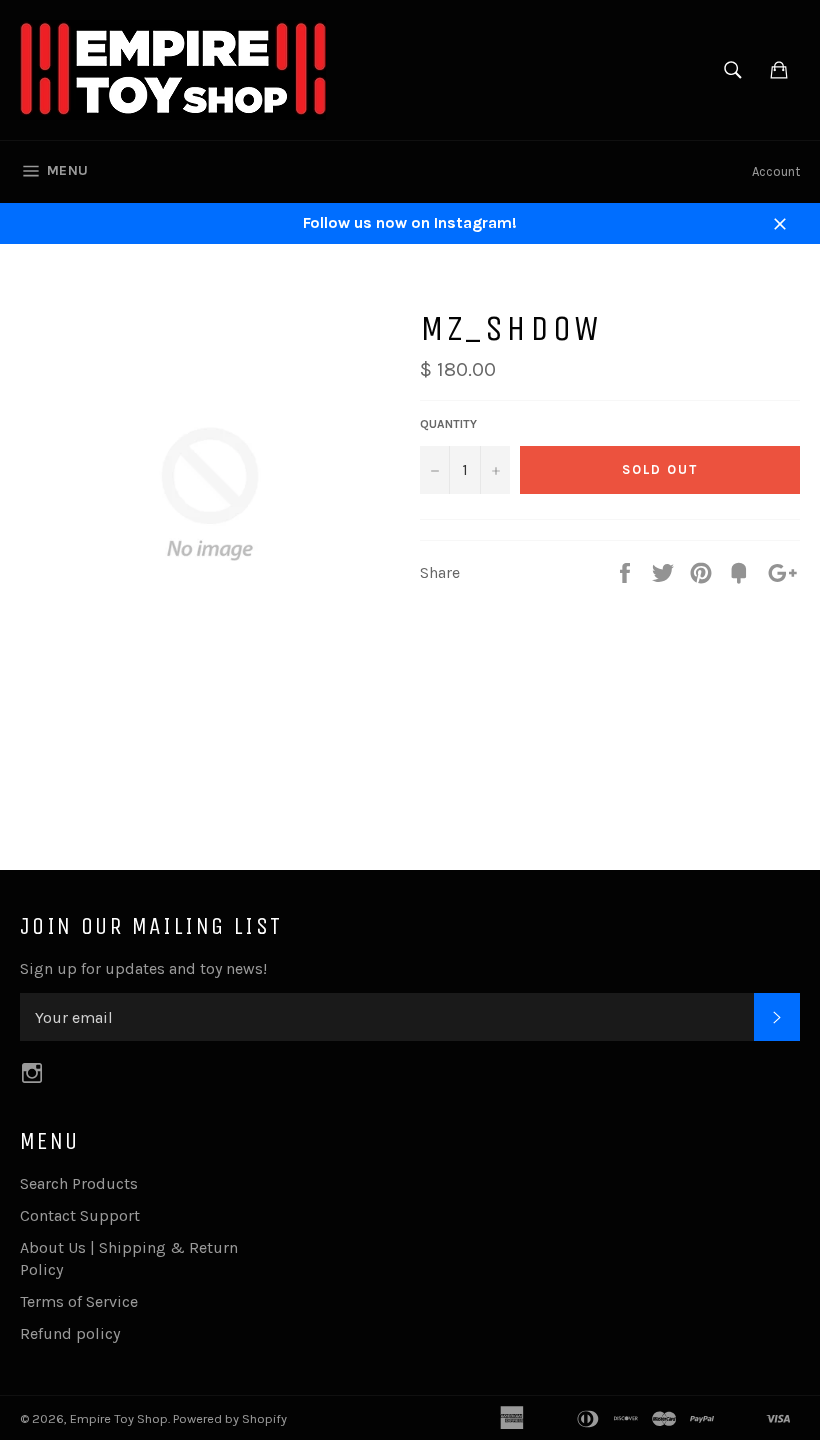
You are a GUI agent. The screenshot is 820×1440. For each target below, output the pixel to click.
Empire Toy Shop (119, 1418)
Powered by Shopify (230, 1418)
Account (776, 171)
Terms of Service (79, 1301)
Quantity (448, 424)
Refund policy (70, 1333)
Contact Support (80, 1215)
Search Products (79, 1183)
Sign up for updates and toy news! (143, 968)
